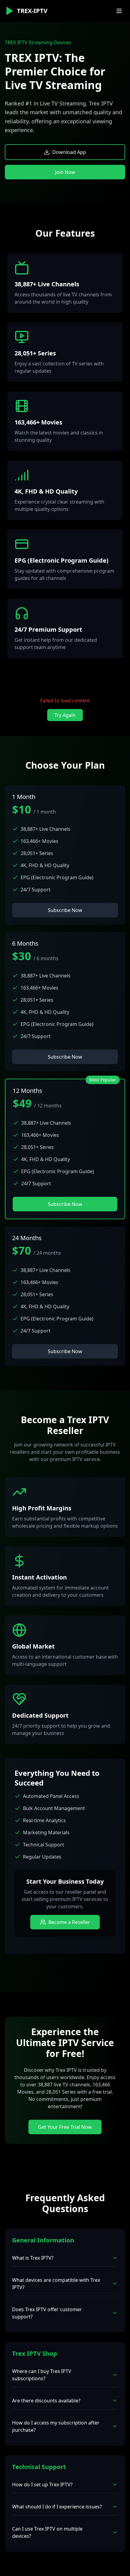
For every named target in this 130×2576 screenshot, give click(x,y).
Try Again (65, 715)
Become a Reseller (69, 1922)
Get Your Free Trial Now (65, 2127)
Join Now (65, 172)
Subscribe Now (65, 910)
